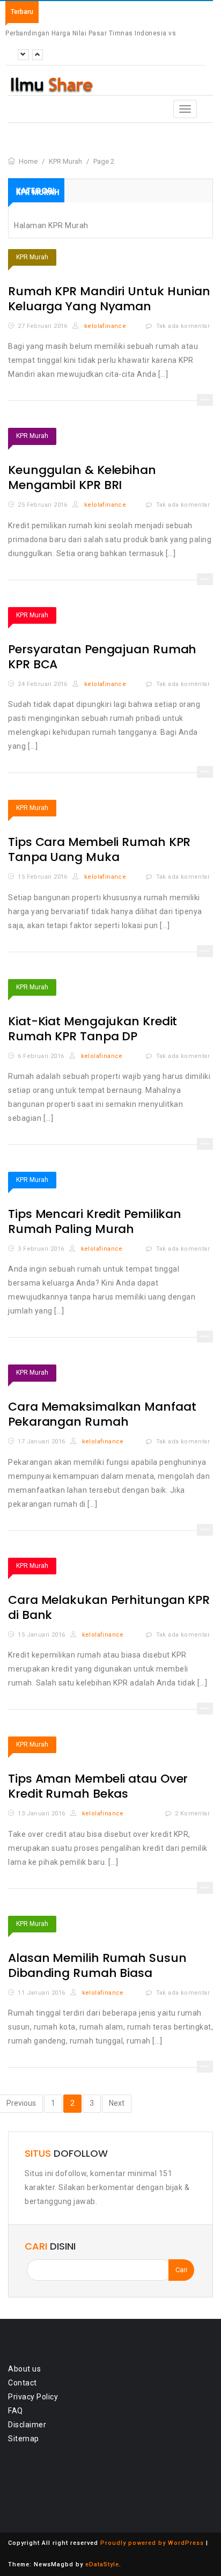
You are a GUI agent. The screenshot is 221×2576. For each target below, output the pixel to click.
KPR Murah (32, 257)
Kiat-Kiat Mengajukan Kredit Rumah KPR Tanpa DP (93, 1029)
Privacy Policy (33, 2397)
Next (117, 2103)
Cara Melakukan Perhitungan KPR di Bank (109, 1607)
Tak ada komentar (183, 326)
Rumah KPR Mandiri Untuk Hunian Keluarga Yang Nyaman (109, 299)
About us (24, 2369)
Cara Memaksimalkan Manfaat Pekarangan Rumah (102, 1414)
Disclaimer (27, 2425)
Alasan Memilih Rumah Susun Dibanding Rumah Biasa (97, 1965)
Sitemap (24, 2439)
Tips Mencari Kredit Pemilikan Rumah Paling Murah (95, 1221)
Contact (23, 2383)
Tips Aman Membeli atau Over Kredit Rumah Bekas (98, 1786)
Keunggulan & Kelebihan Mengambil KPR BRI (82, 477)
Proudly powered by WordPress (152, 2543)
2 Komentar (192, 1814)
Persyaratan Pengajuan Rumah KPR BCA (102, 657)
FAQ (16, 2411)
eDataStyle (102, 2564)
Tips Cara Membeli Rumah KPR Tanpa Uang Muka (99, 849)
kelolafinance (104, 326)
